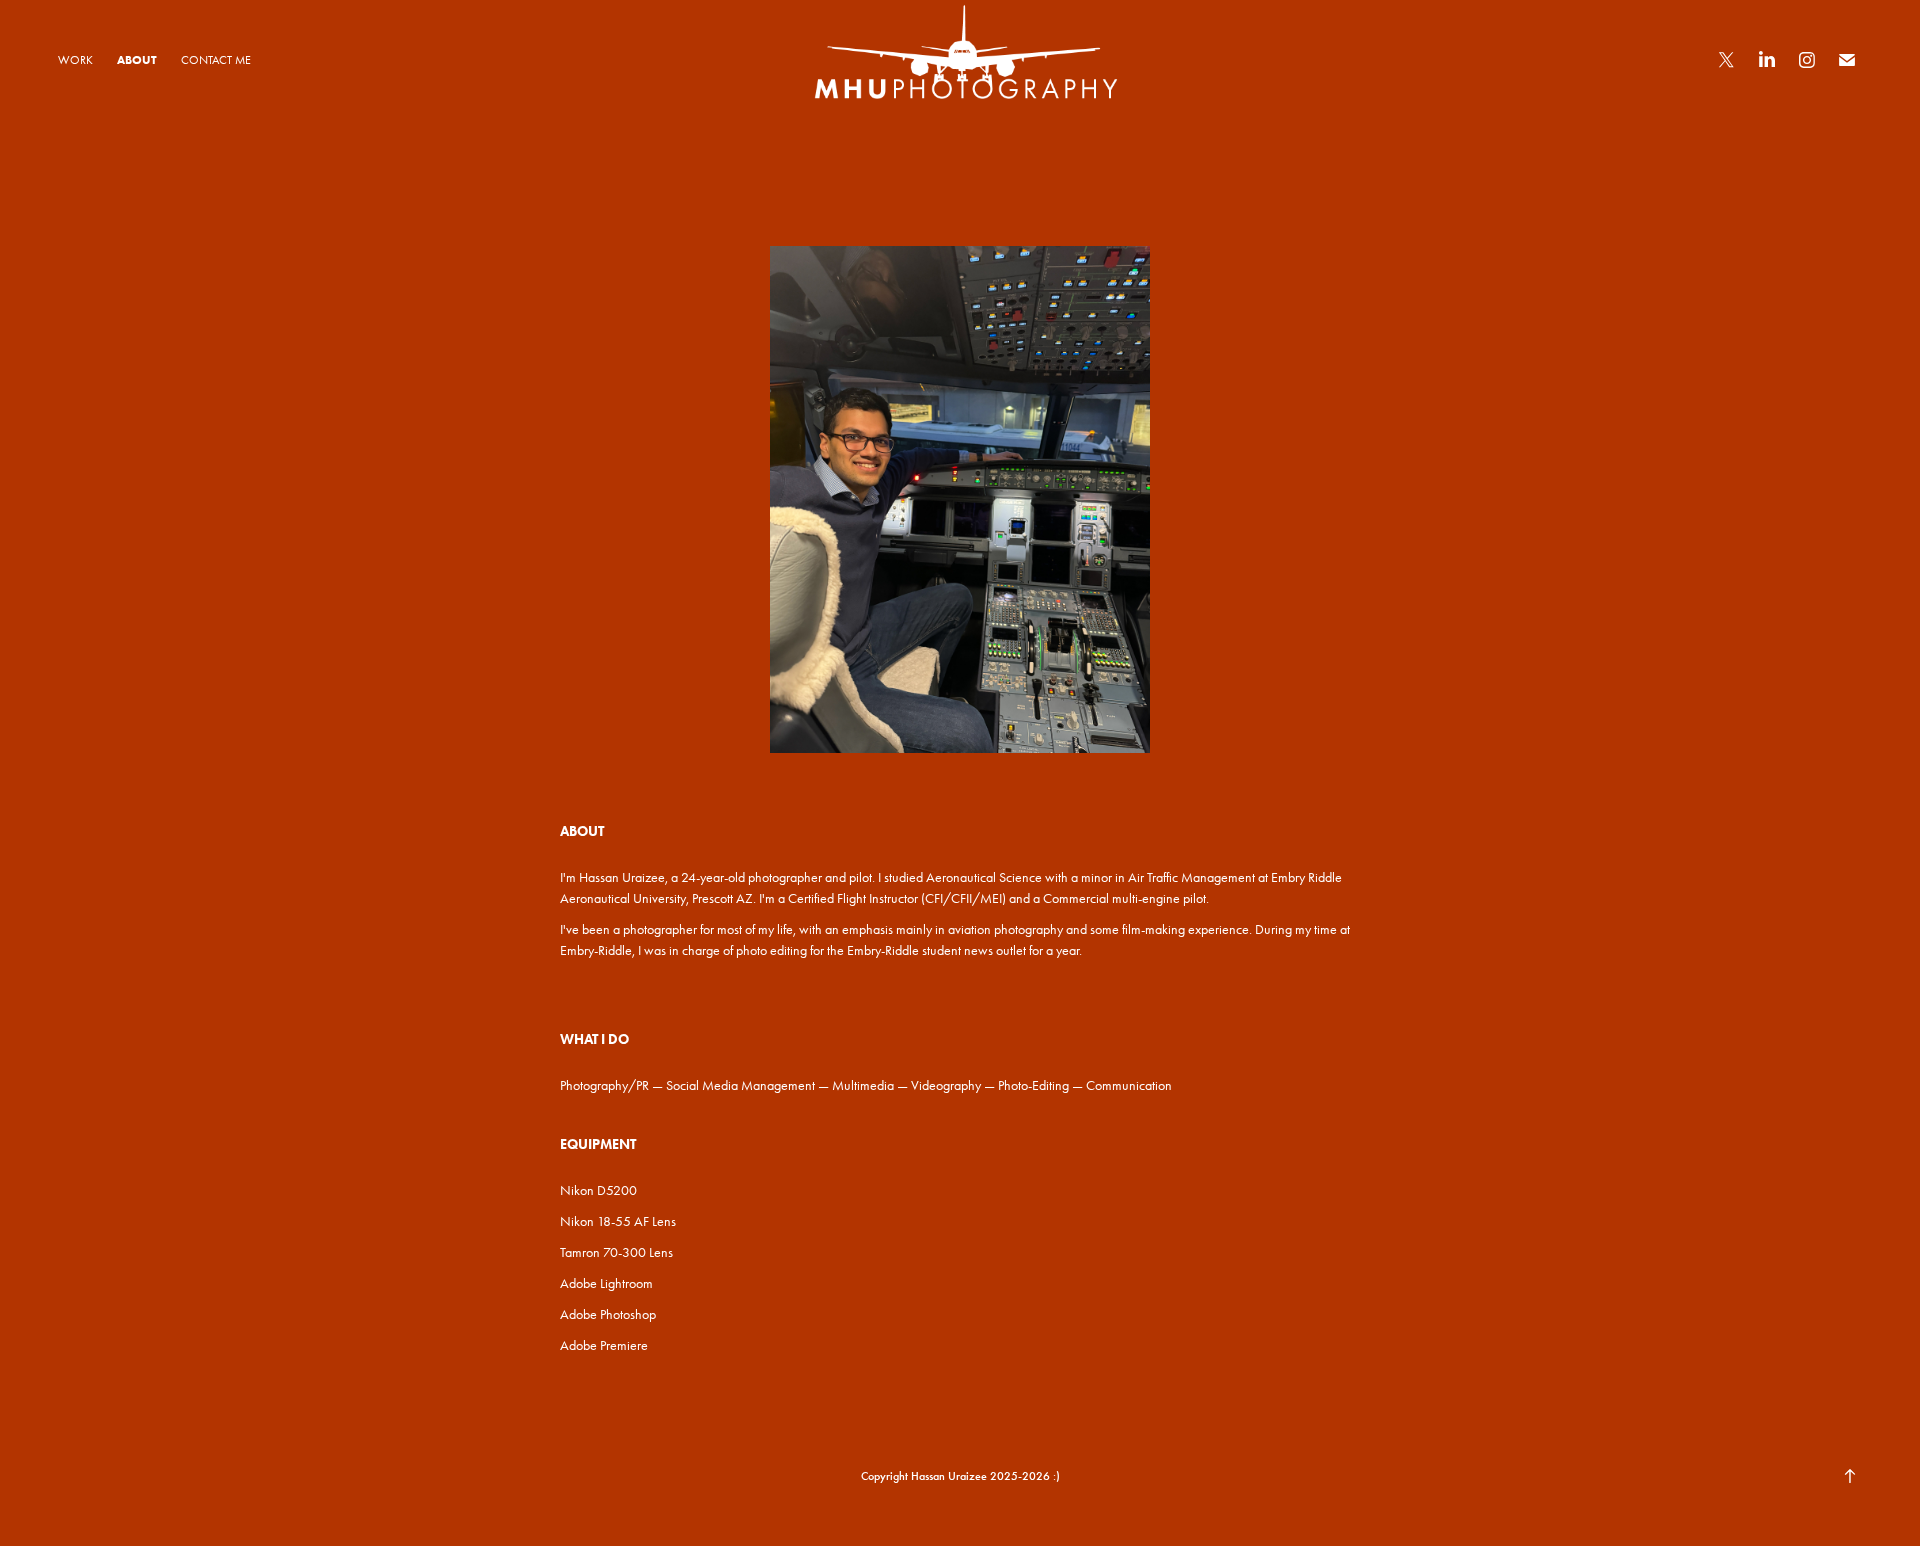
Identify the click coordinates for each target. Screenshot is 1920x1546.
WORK (75, 60)
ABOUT (137, 59)
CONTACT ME (216, 60)
